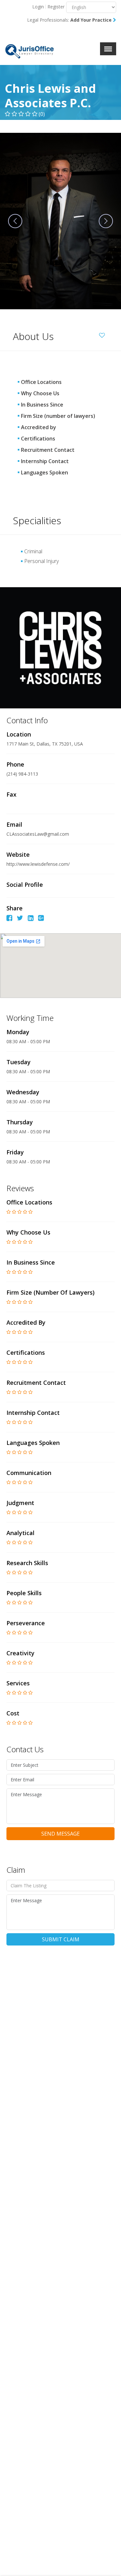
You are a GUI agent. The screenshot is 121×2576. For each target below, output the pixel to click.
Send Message (60, 1834)
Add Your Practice (92, 20)
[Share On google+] (41, 919)
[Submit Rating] (9, 1212)
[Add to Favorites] (104, 334)
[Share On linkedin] (31, 919)
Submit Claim (61, 1939)
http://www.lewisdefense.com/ (39, 864)
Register (56, 7)
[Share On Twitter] (20, 919)
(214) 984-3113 (22, 774)
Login (38, 7)
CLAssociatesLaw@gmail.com (38, 834)
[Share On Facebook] (9, 919)
